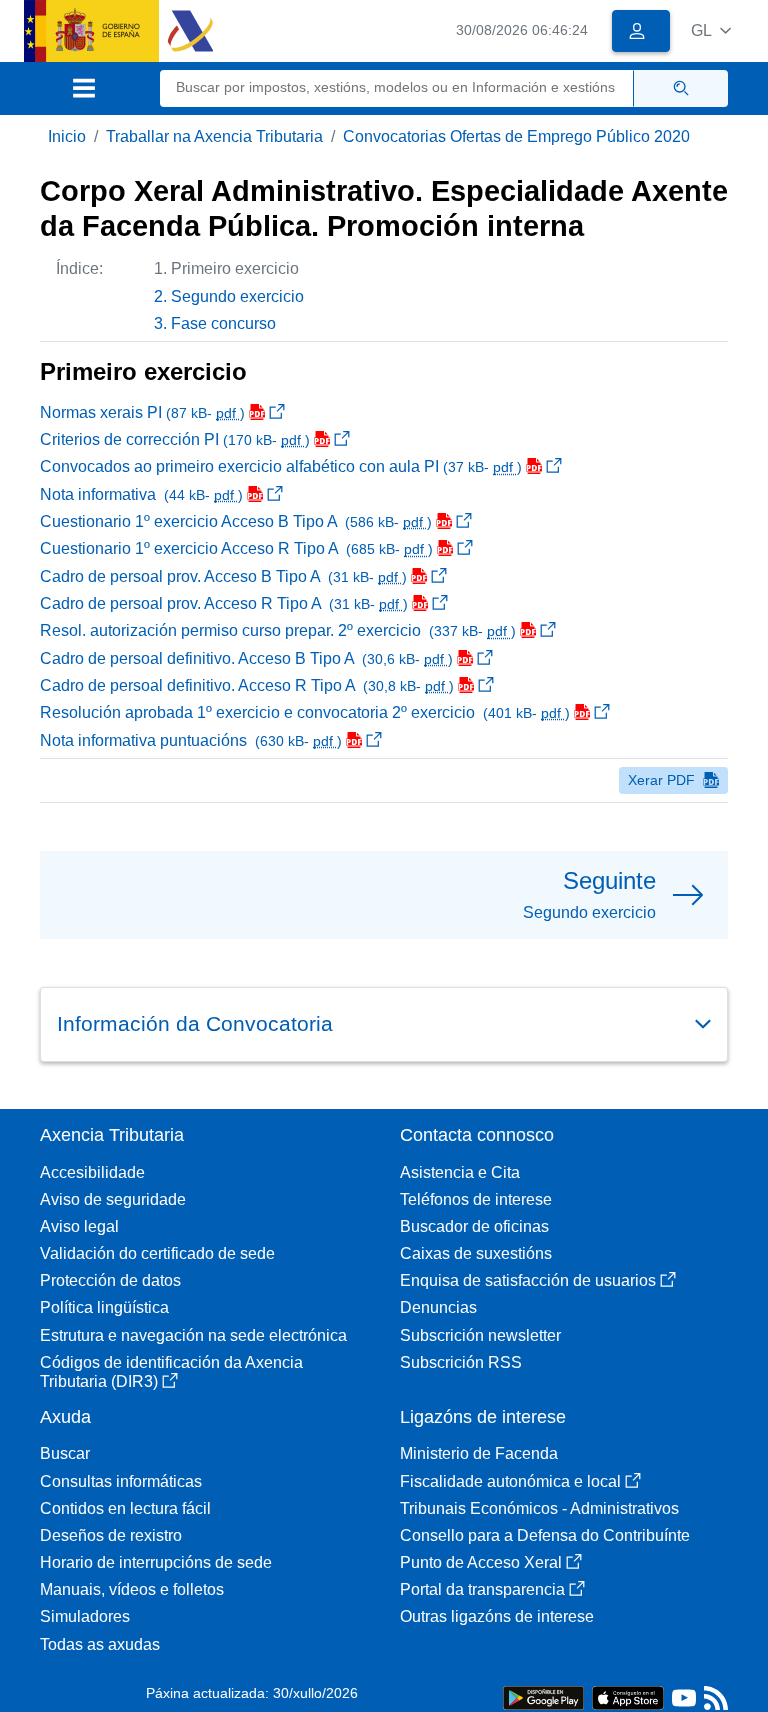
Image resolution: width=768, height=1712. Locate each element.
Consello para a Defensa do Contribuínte (545, 1535)
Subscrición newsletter (480, 1335)
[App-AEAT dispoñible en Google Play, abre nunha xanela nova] (543, 1696)
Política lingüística (104, 1307)
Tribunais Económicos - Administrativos (539, 1508)
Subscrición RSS (461, 1362)
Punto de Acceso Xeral (481, 1562)
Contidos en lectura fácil (125, 1508)
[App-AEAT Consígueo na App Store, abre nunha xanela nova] (628, 1696)
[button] (711, 30)
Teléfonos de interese (476, 1199)
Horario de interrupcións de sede (156, 1562)
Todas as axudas (100, 1644)
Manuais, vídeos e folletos (132, 1589)
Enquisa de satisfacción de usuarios (528, 1280)
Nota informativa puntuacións (191, 740)
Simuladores (85, 1616)
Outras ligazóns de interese (497, 1616)
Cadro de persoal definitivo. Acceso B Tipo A (246, 658)
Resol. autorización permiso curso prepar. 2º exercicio (278, 630)
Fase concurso (223, 323)
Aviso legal (79, 1226)
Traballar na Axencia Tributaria (214, 136)
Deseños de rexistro (111, 1535)
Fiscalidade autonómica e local (510, 1481)
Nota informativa (141, 494)
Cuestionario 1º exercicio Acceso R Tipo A (236, 548)
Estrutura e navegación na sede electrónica (193, 1335)
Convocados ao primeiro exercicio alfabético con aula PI (281, 466)
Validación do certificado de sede (157, 1253)
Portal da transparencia (482, 1589)
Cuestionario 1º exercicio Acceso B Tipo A (236, 521)
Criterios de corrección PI (175, 439)
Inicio (67, 136)
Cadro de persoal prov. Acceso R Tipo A (224, 603)
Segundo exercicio (237, 296)
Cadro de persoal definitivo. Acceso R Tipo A (247, 685)
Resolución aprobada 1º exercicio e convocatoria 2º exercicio (305, 712)
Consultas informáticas (121, 1481)
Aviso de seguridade (113, 1199)
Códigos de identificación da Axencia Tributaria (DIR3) (171, 1372)
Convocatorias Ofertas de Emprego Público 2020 (516, 136)
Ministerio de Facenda (479, 1453)
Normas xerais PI (142, 412)
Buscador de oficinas (474, 1226)
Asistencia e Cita (460, 1172)
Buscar (65, 1453)
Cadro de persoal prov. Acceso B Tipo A (223, 576)
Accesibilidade (92, 1172)
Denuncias (438, 1307)
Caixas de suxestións (476, 1253)
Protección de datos (110, 1280)
